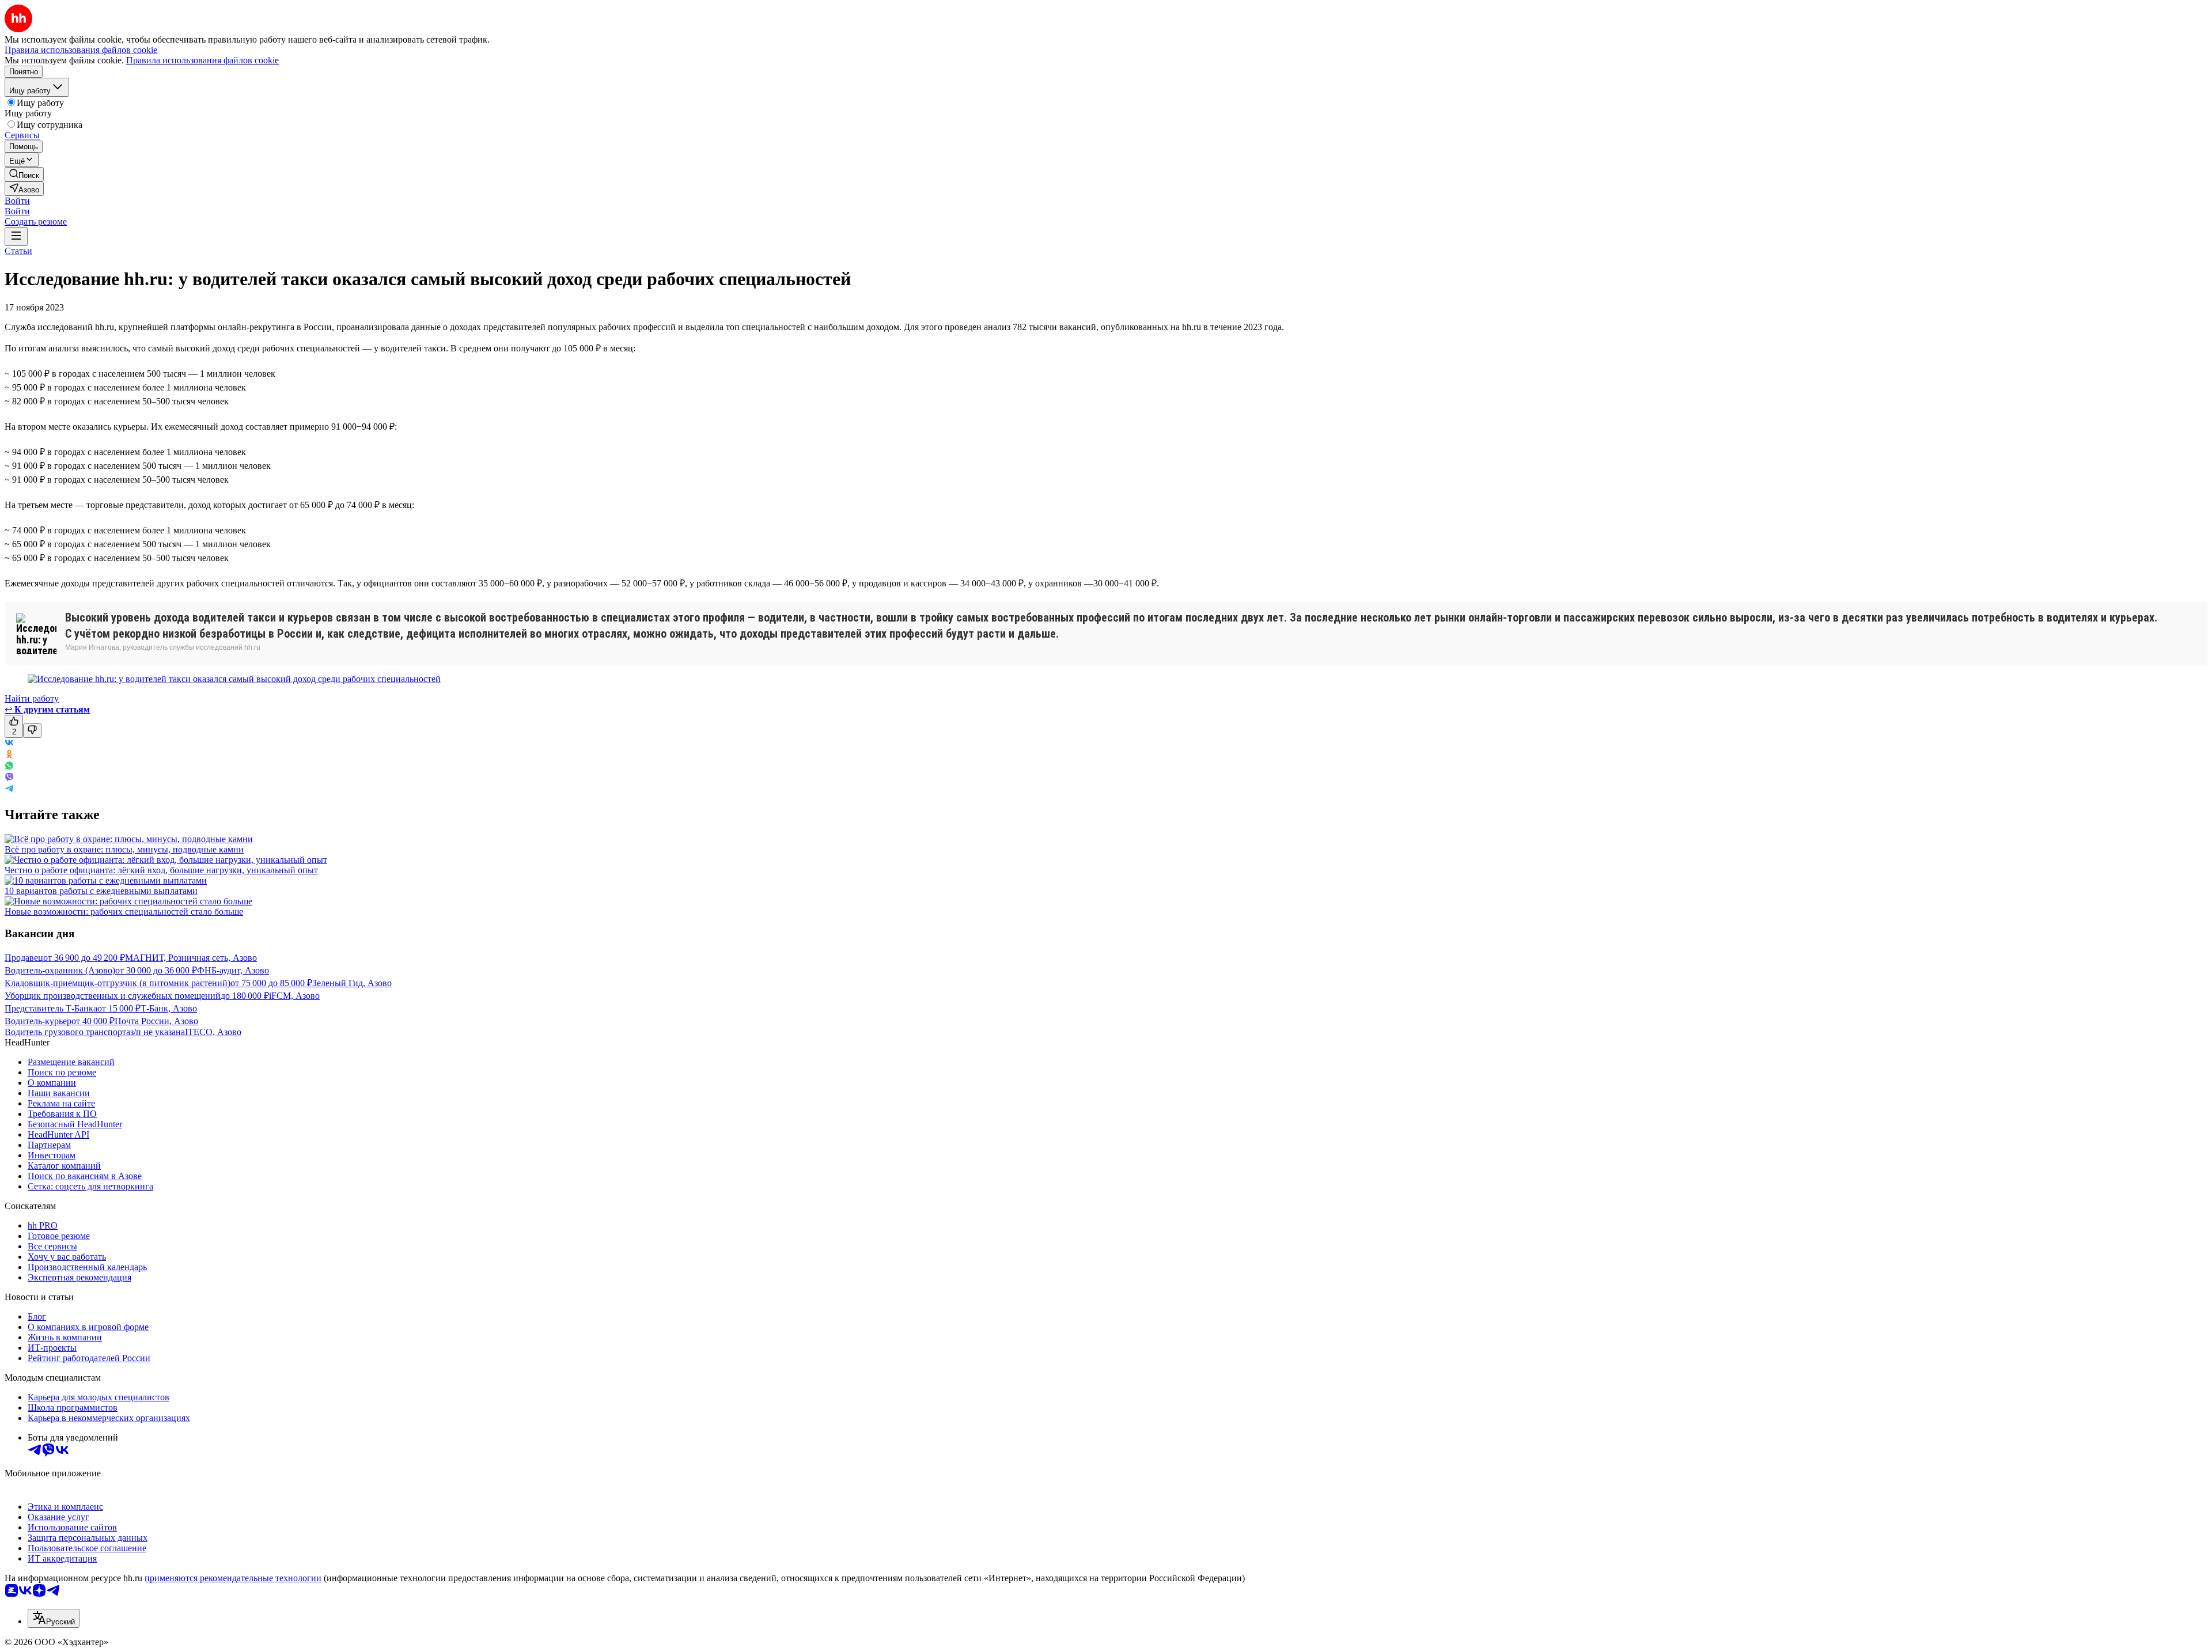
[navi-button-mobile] (16, 236)
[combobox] (54, 1618)
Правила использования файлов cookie (202, 60)
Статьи (18, 251)
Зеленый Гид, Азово (352, 983)
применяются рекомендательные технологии (233, 1578)
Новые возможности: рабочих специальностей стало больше (124, 912)
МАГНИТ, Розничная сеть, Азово (191, 958)
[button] (17, 201)
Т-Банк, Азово (169, 1008)
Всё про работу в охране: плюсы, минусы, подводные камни (124, 849)
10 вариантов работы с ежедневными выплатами (101, 891)
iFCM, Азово (294, 996)
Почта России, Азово (156, 1021)
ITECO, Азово (213, 1032)
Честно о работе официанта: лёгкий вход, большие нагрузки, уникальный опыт (161, 870)
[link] (24, 174)
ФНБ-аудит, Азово (233, 970)
